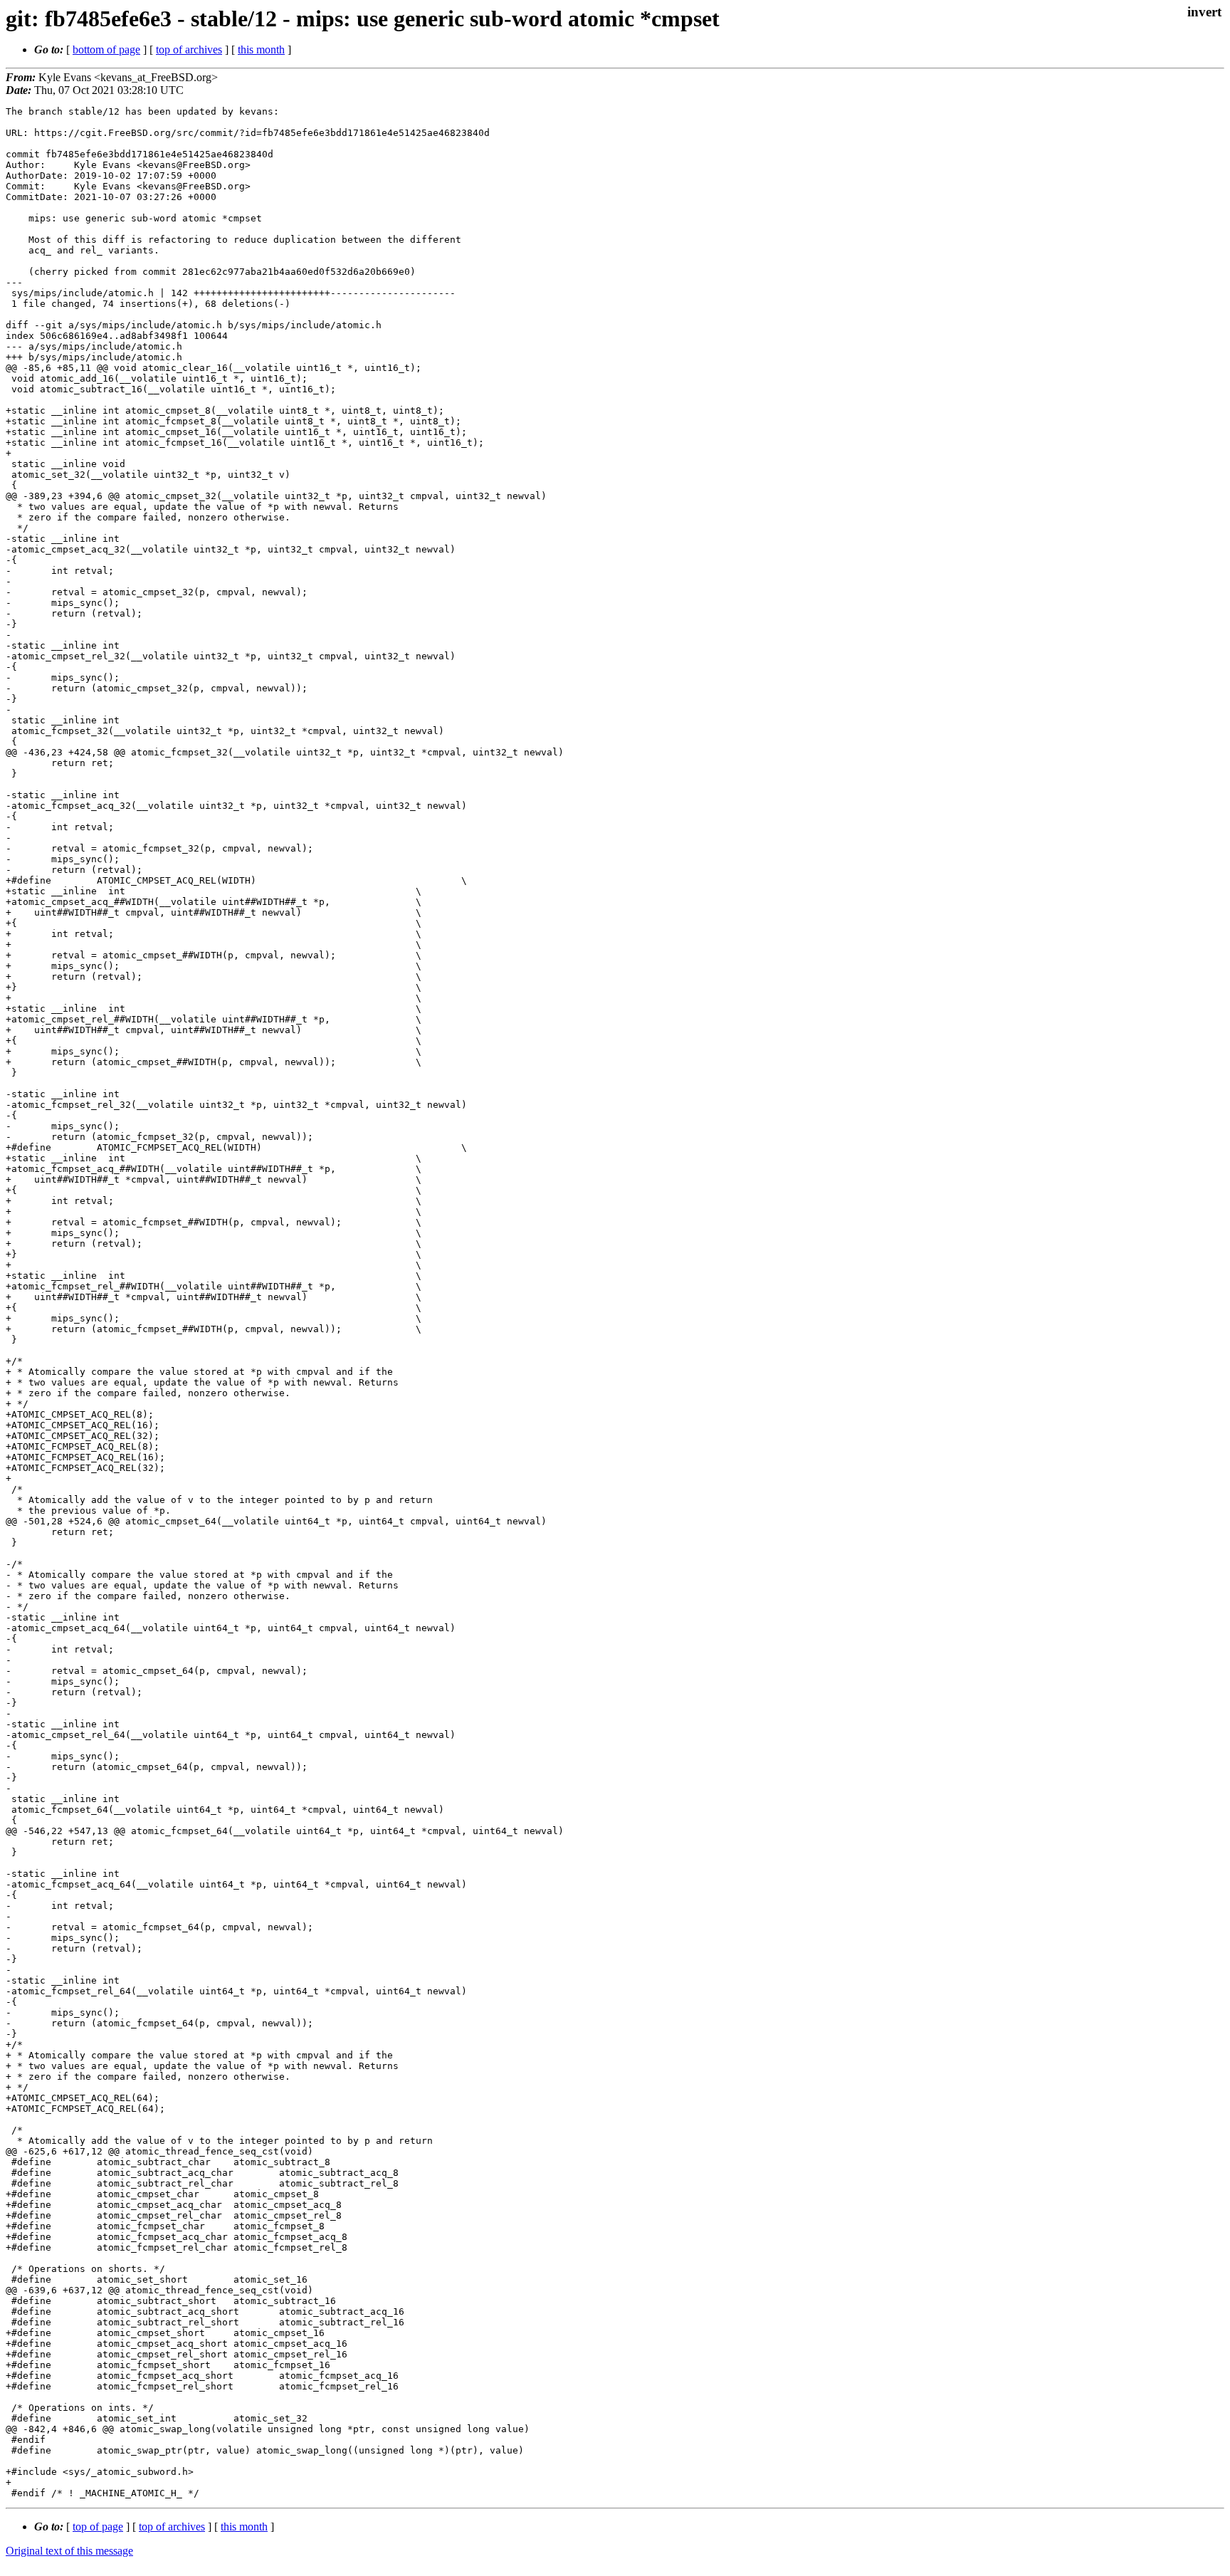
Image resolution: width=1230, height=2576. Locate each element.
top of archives (189, 49)
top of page (98, 2527)
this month (261, 49)
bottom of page (106, 49)
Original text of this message (69, 2551)
